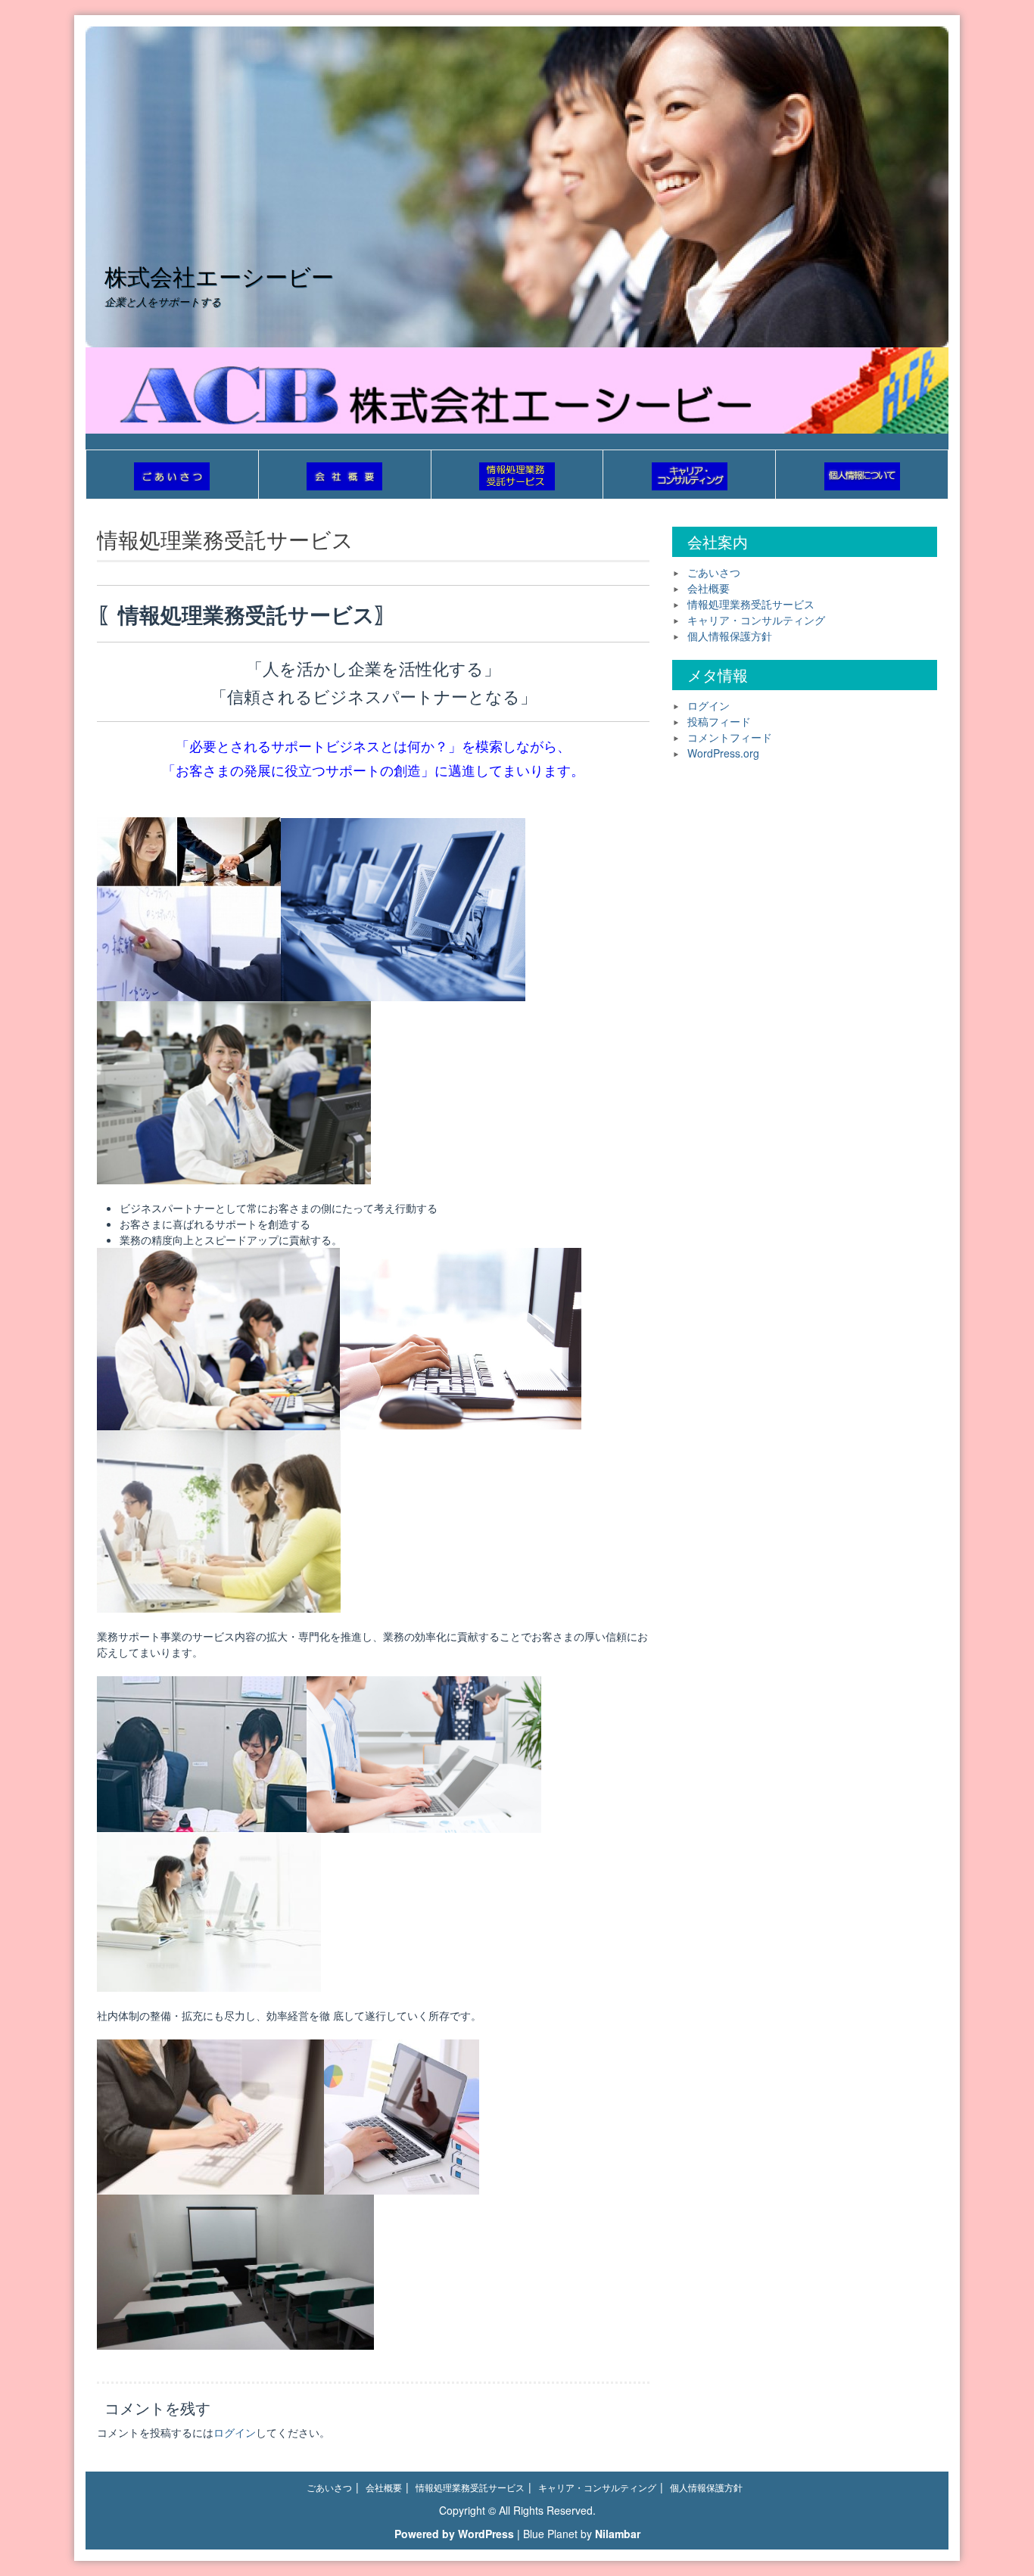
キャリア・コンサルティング (756, 620)
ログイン (235, 2432)
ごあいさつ (714, 572)
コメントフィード (730, 737)
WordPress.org (723, 753)
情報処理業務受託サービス (751, 604)
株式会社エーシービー (219, 276)
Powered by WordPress (454, 2534)
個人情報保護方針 (730, 636)
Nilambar (618, 2534)
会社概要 (709, 588)
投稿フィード (719, 721)
